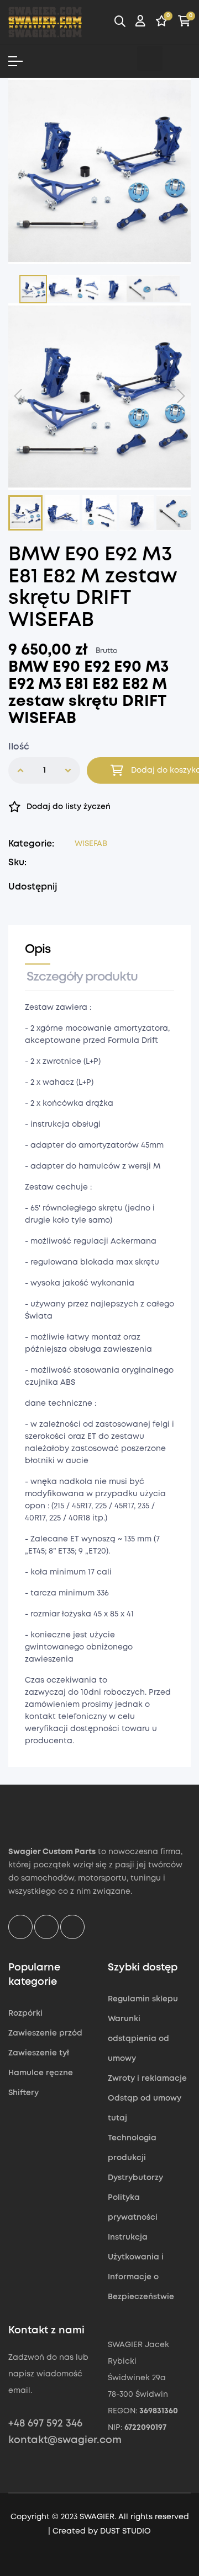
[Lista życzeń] (162, 23)
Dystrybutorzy (135, 2178)
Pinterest (112, 887)
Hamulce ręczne (41, 2073)
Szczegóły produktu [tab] (82, 977)
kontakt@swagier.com (65, 2440)
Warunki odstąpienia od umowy (138, 2039)
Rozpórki (25, 2013)
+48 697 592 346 (45, 2424)
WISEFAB (91, 844)
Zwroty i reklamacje (147, 2079)
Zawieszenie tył (39, 2053)
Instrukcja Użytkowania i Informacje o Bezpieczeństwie (141, 2267)
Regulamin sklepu (143, 1999)
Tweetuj (95, 887)
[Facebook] (122, 58)
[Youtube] (178, 58)
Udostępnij (78, 887)
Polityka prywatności (133, 2208)
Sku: (17, 863)
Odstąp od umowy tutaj (145, 2108)
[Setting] (140, 23)
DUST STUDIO (125, 2531)
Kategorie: (31, 844)
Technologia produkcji (132, 2148)
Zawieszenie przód (45, 2033)
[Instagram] (150, 58)
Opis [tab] (38, 950)
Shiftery (23, 2093)
